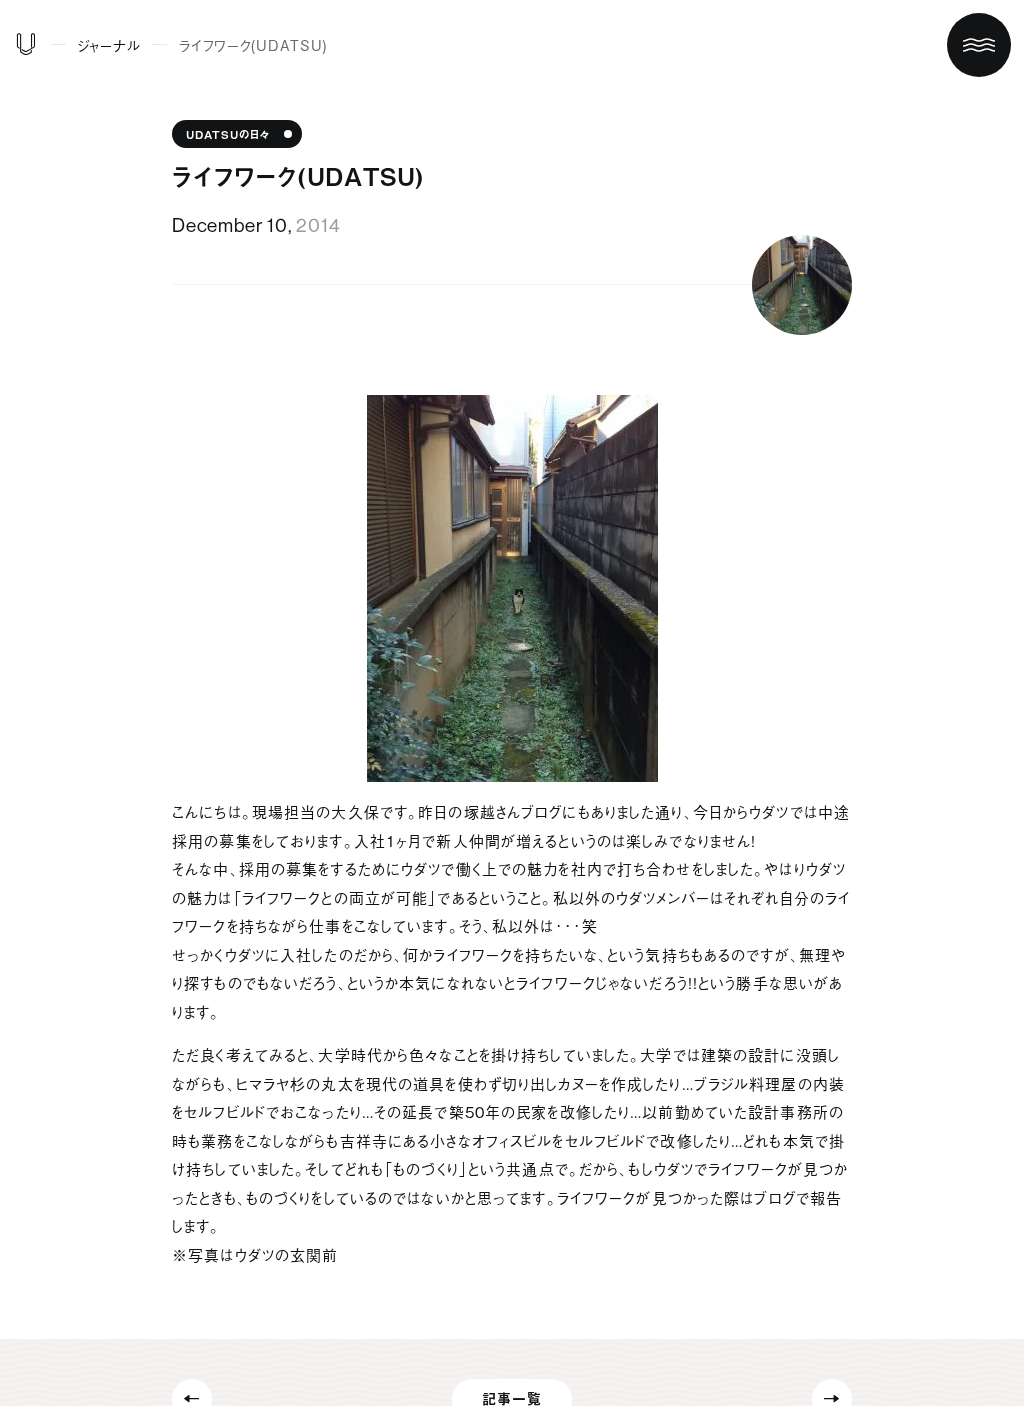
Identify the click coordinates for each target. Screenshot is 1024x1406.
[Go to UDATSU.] (26, 48)
